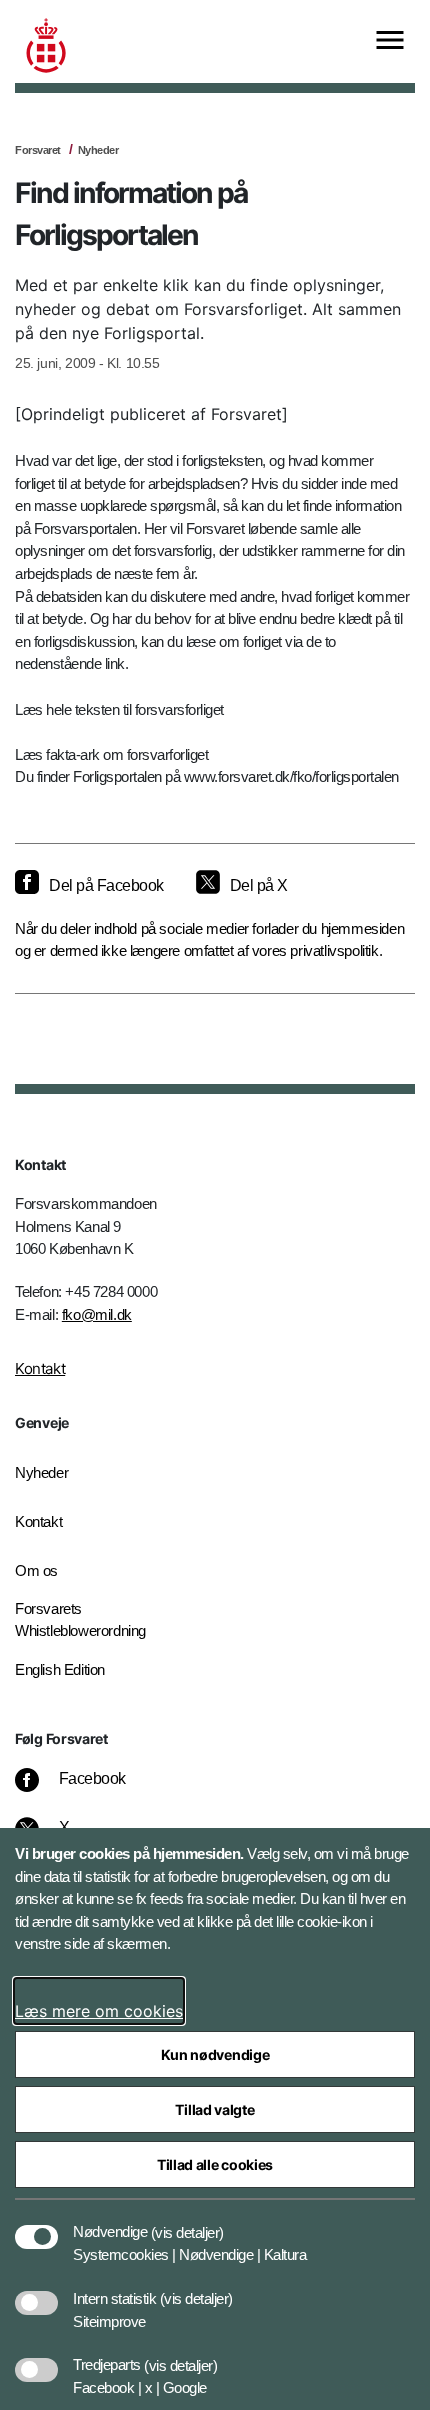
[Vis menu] (390, 41)
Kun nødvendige (215, 2054)
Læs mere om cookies (99, 2011)
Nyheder (98, 150)
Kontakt (40, 1368)
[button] (187, 2222)
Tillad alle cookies (215, 2164)
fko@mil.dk (97, 1314)
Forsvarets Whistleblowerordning (80, 1620)
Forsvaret (38, 150)
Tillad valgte (214, 2109)
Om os (36, 1570)
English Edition (60, 1669)
